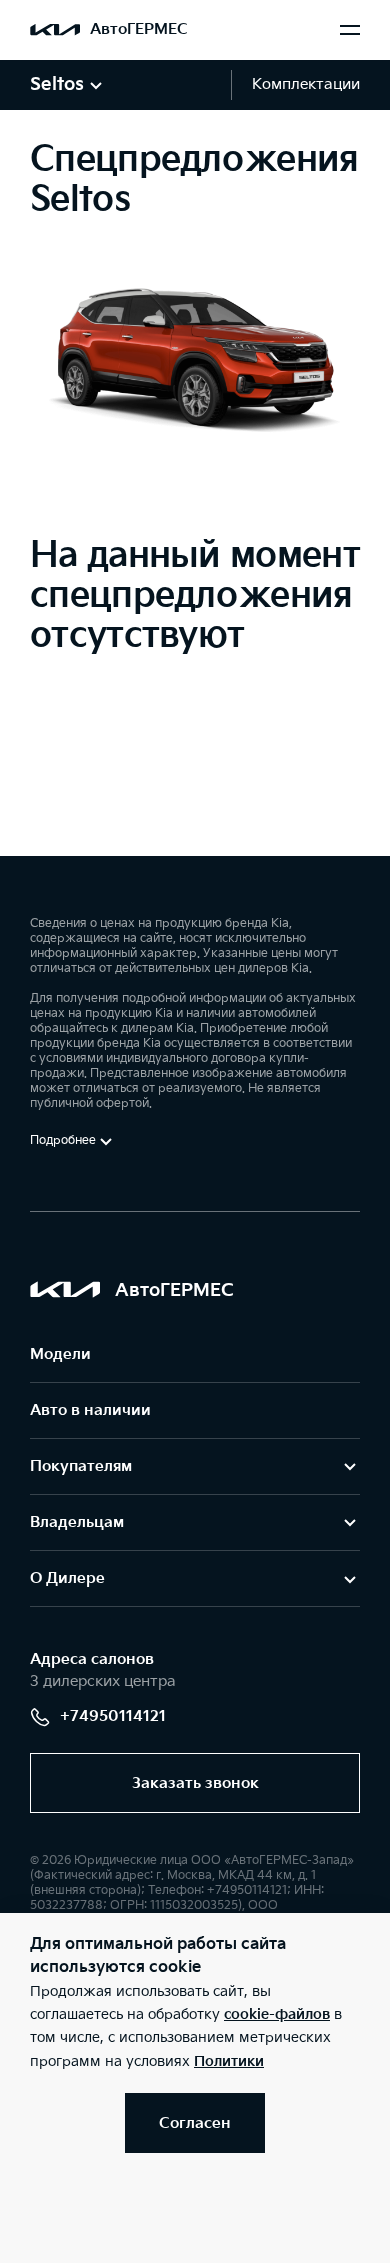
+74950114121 (113, 1716)
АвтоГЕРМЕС (139, 29)
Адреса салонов (92, 1659)
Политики (229, 2061)
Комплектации (306, 84)
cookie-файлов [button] (277, 2014)
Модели (60, 1354)
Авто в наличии (90, 1410)
